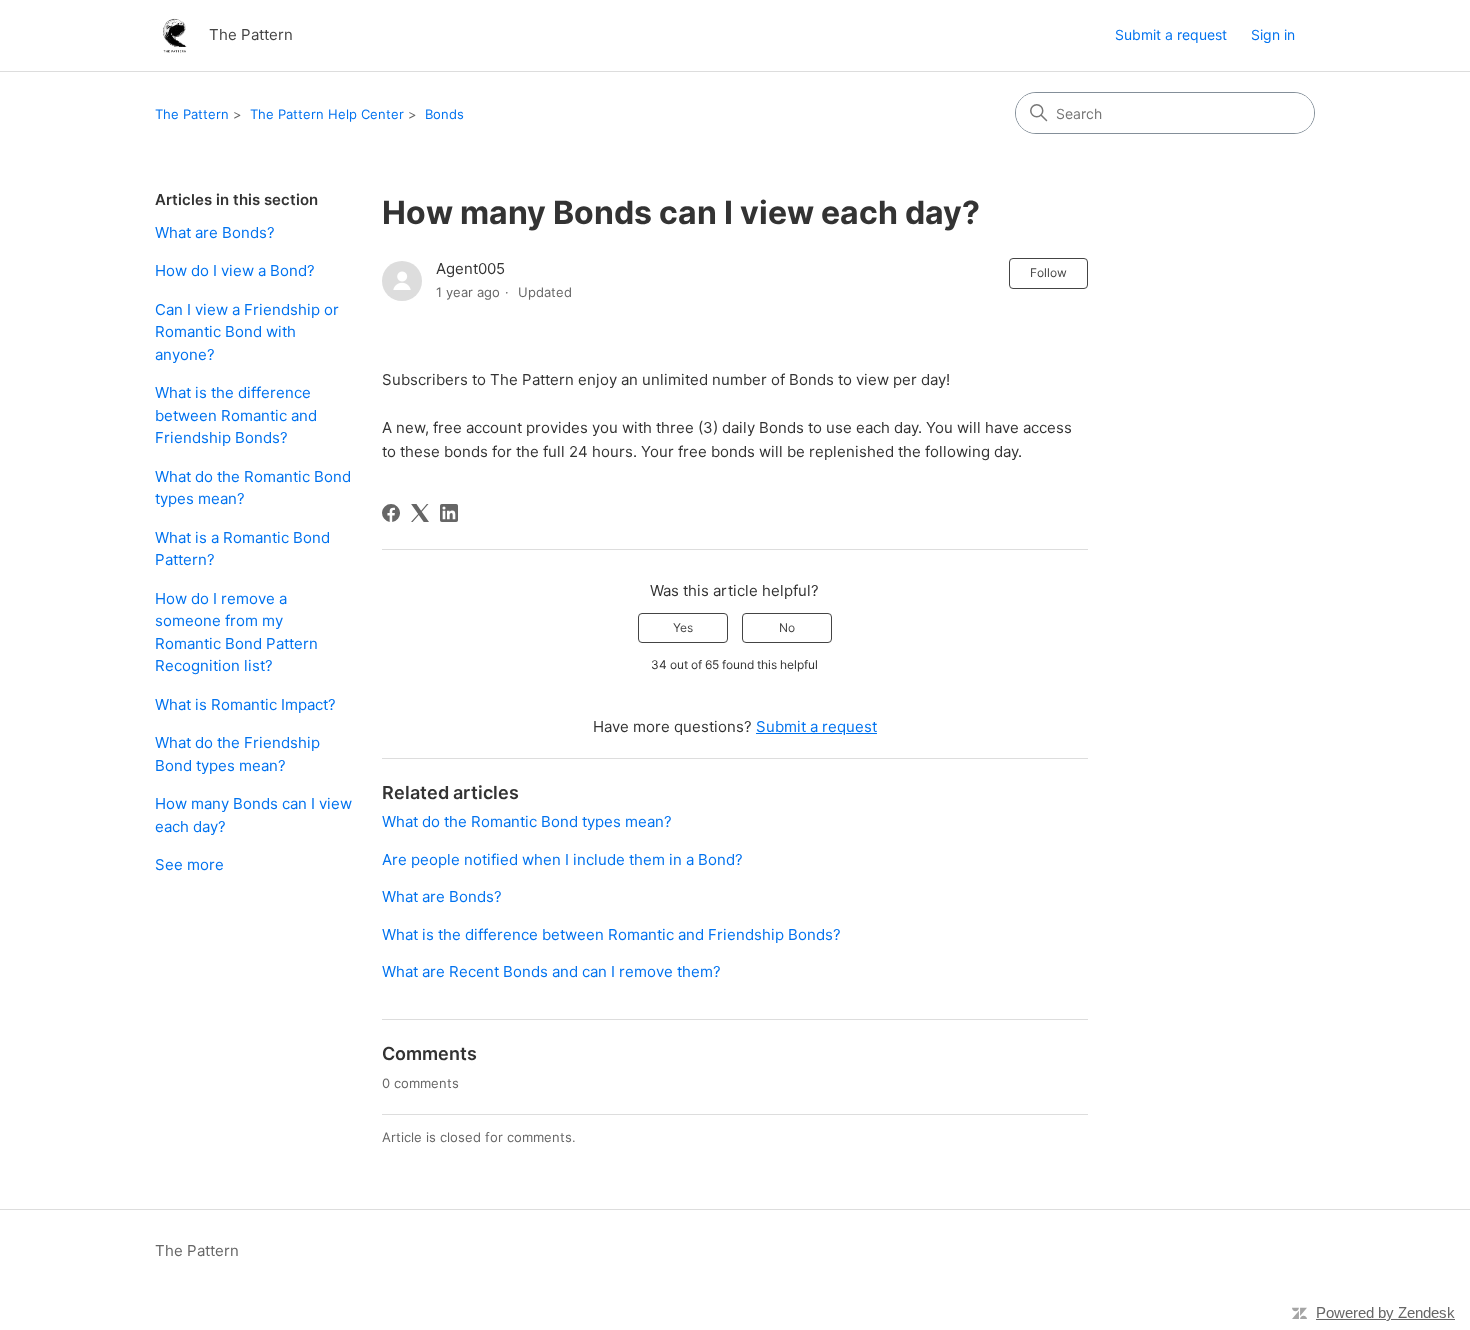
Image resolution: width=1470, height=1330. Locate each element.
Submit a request (1171, 34)
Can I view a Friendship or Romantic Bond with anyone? (247, 332)
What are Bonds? (215, 232)
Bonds (444, 114)
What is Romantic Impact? (245, 704)
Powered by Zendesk (1385, 1312)
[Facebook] (391, 513)
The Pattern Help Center (327, 114)
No (787, 627)
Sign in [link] (1273, 34)
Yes (683, 627)
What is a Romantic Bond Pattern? (242, 549)
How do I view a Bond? (235, 270)
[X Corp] (420, 513)
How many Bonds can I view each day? (253, 815)
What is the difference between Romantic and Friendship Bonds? (236, 415)
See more (189, 864)
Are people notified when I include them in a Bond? (562, 859)
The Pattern (192, 114)
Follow (1048, 272)
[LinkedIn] (449, 513)
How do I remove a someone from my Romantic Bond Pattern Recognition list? (236, 632)
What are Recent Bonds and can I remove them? (551, 971)
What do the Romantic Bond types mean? (253, 488)
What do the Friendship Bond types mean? (237, 754)
